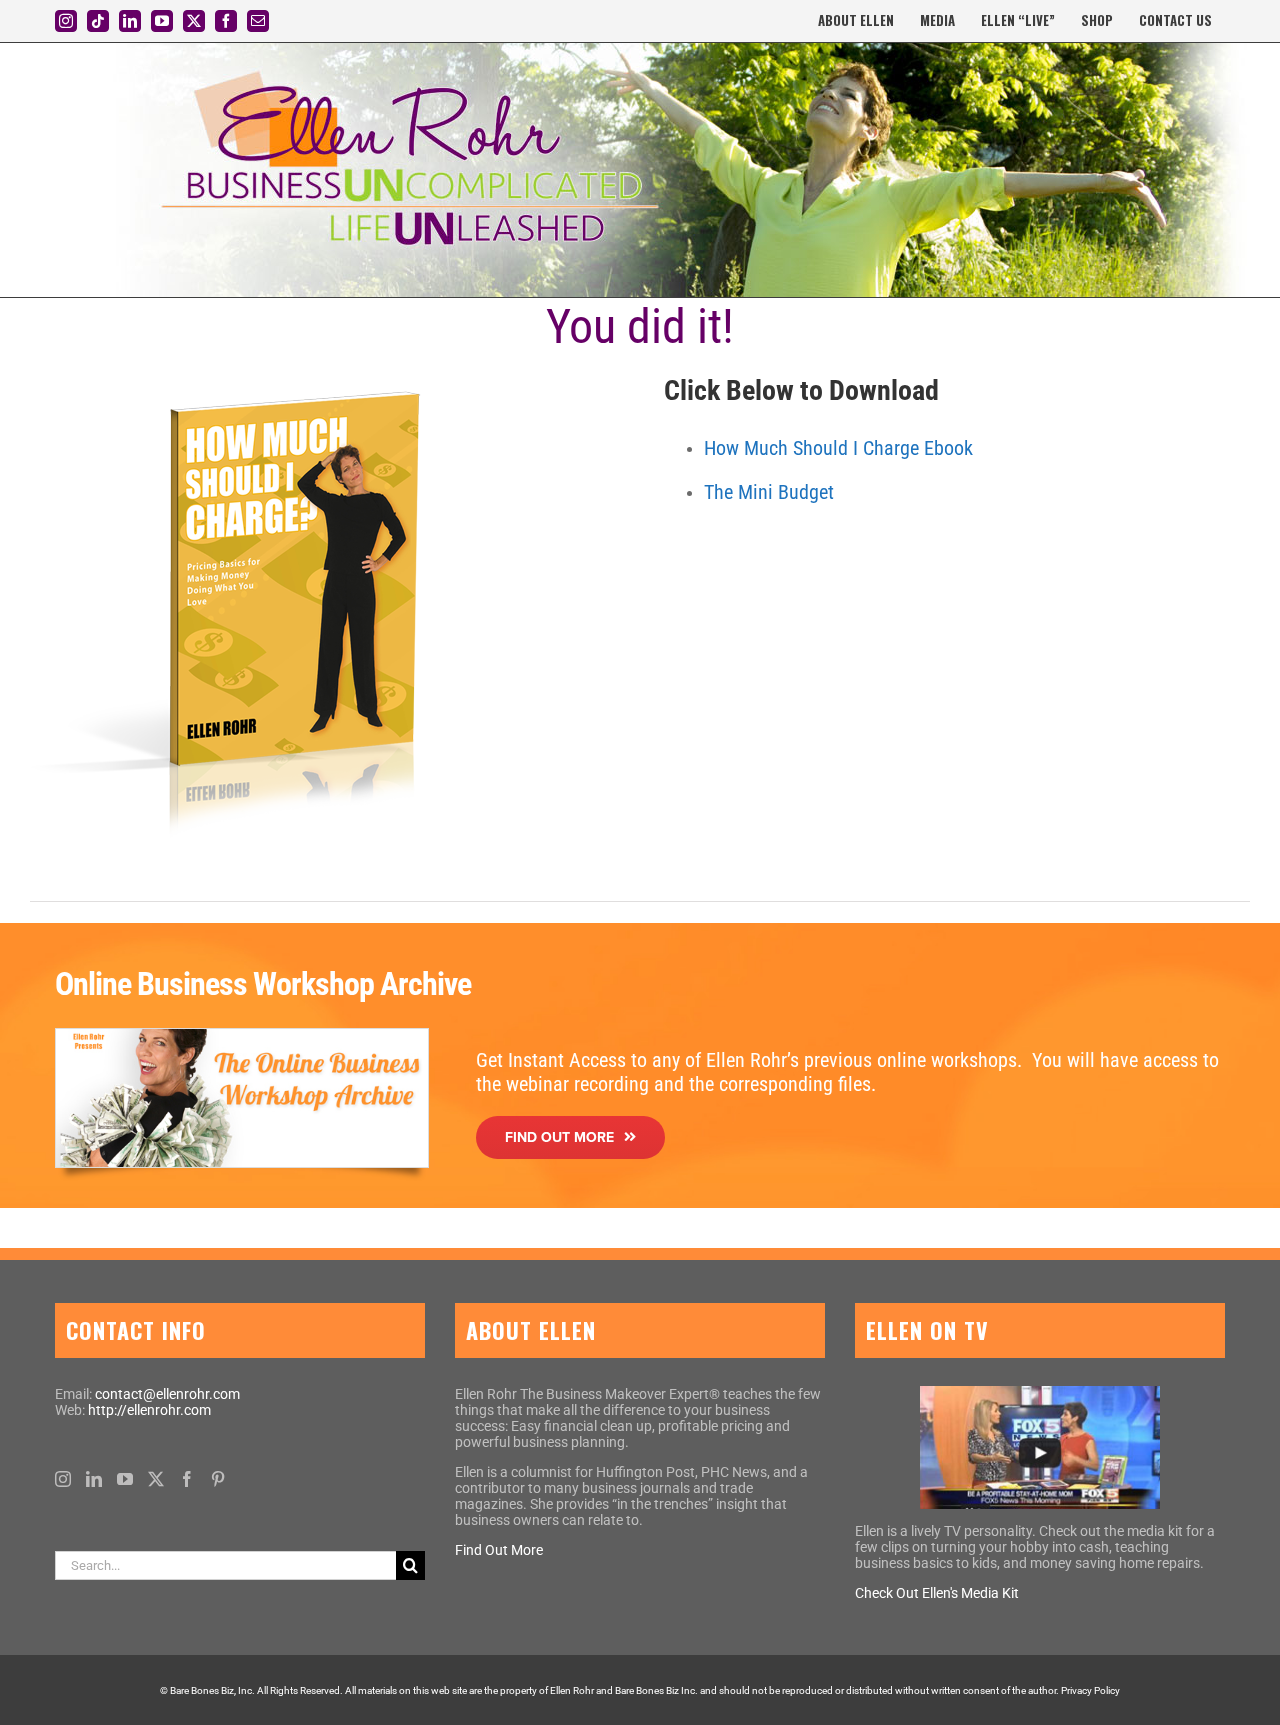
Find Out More (499, 1550)
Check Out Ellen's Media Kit (937, 1593)
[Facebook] (187, 1479)
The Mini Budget (769, 492)
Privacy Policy (1090, 1690)
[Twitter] (156, 1479)
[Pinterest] (218, 1479)
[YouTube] (125, 1479)
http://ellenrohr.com (149, 1410)
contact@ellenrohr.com (167, 1394)
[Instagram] (63, 1479)
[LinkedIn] (94, 1479)
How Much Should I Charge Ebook (838, 448)
